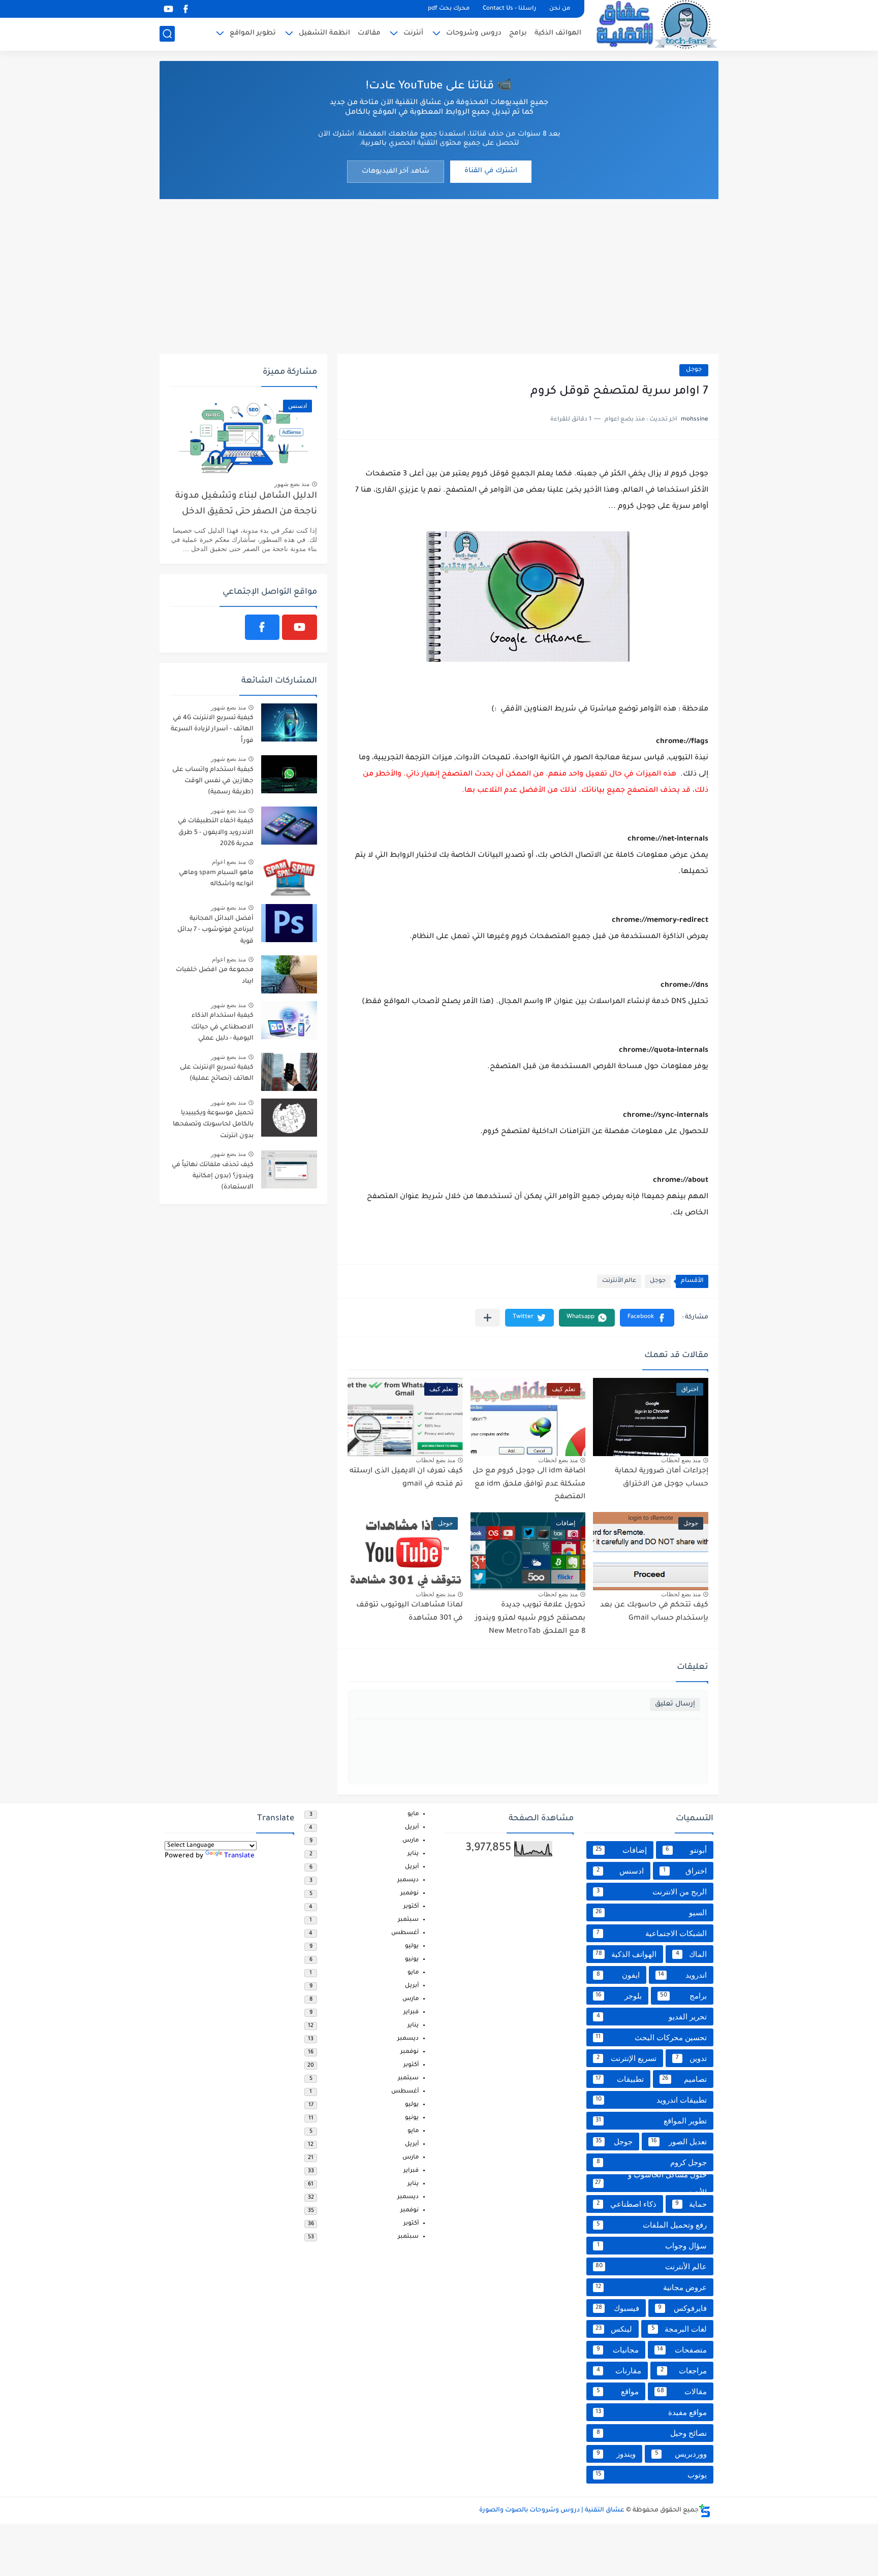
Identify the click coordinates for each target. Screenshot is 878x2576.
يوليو (412, 1946)
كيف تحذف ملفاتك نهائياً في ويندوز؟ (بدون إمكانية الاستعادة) (213, 1177)
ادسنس (620, 1871)
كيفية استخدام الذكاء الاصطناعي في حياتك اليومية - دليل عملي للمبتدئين (222, 1029)
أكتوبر (411, 1907)
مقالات (369, 33)
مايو (413, 1814)
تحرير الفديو (652, 2017)
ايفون (618, 1975)
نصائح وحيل (652, 2433)
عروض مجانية (651, 2287)
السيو (651, 1912)
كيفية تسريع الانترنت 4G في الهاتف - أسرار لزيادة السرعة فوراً (212, 730)
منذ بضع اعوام (229, 862)
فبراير (411, 2012)
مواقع (618, 2391)
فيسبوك (617, 2308)
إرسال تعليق (675, 1704)
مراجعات (684, 2371)
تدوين (692, 2058)
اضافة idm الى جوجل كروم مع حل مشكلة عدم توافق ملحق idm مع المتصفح (529, 1484)
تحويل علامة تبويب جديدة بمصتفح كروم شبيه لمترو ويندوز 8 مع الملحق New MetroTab (530, 1618)
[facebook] (185, 9)
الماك (692, 1954)
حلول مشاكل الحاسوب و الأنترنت (651, 2183)
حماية (691, 2204)
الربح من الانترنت (652, 1892)
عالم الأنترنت (619, 1281)
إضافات (621, 1850)
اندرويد (682, 1975)
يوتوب (651, 2475)
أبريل (412, 1828)
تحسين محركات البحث (651, 2037)
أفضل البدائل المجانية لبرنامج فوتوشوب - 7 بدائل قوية (215, 930)
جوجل (694, 370)
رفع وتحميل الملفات (652, 2225)
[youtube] (168, 9)
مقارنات (619, 2371)
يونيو (412, 1960)
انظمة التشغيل (324, 33)
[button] (647, 1318)
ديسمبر (408, 1880)
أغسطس (405, 1933)
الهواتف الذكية (558, 33)
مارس (411, 1841)
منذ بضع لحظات (681, 1460)
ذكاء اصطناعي (626, 2204)
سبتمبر (408, 1920)
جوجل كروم (652, 2162)
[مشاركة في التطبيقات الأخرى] (488, 1318)
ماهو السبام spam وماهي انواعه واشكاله (216, 879)
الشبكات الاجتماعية (652, 1933)
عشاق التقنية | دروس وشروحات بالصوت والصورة (552, 2510)
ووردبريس (681, 2454)
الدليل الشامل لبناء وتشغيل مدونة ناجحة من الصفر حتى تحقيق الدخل (246, 504)
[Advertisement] (439, 275)
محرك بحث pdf (449, 9)
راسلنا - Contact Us (509, 9)
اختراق (685, 1871)
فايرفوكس (682, 2308)
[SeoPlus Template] (705, 2511)
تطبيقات (620, 2079)
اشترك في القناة (491, 171)
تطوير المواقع (253, 33)
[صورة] (289, 722)
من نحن (560, 9)
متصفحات (682, 2350)
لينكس (614, 2329)
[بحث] (167, 34)
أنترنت (413, 33)
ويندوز (616, 2454)
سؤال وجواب (652, 2246)
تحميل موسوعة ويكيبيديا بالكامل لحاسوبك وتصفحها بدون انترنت (213, 1125)
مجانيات (618, 2350)
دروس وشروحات (474, 33)
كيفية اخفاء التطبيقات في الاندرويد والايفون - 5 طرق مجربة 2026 (216, 833)
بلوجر (619, 1996)
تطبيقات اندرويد (651, 2100)
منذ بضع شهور (292, 484)
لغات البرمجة (679, 2329)
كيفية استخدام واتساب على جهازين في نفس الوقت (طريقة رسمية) (213, 781)
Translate (239, 1856)
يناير (413, 1854)
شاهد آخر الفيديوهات (396, 171)
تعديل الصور (679, 2142)
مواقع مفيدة (651, 2412)
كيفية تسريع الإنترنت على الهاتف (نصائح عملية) (217, 1073)
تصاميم (685, 2079)
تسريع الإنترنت (626, 2058)
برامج (518, 33)
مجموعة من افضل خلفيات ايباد (215, 976)
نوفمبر (410, 1894)
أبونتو (686, 1850)
